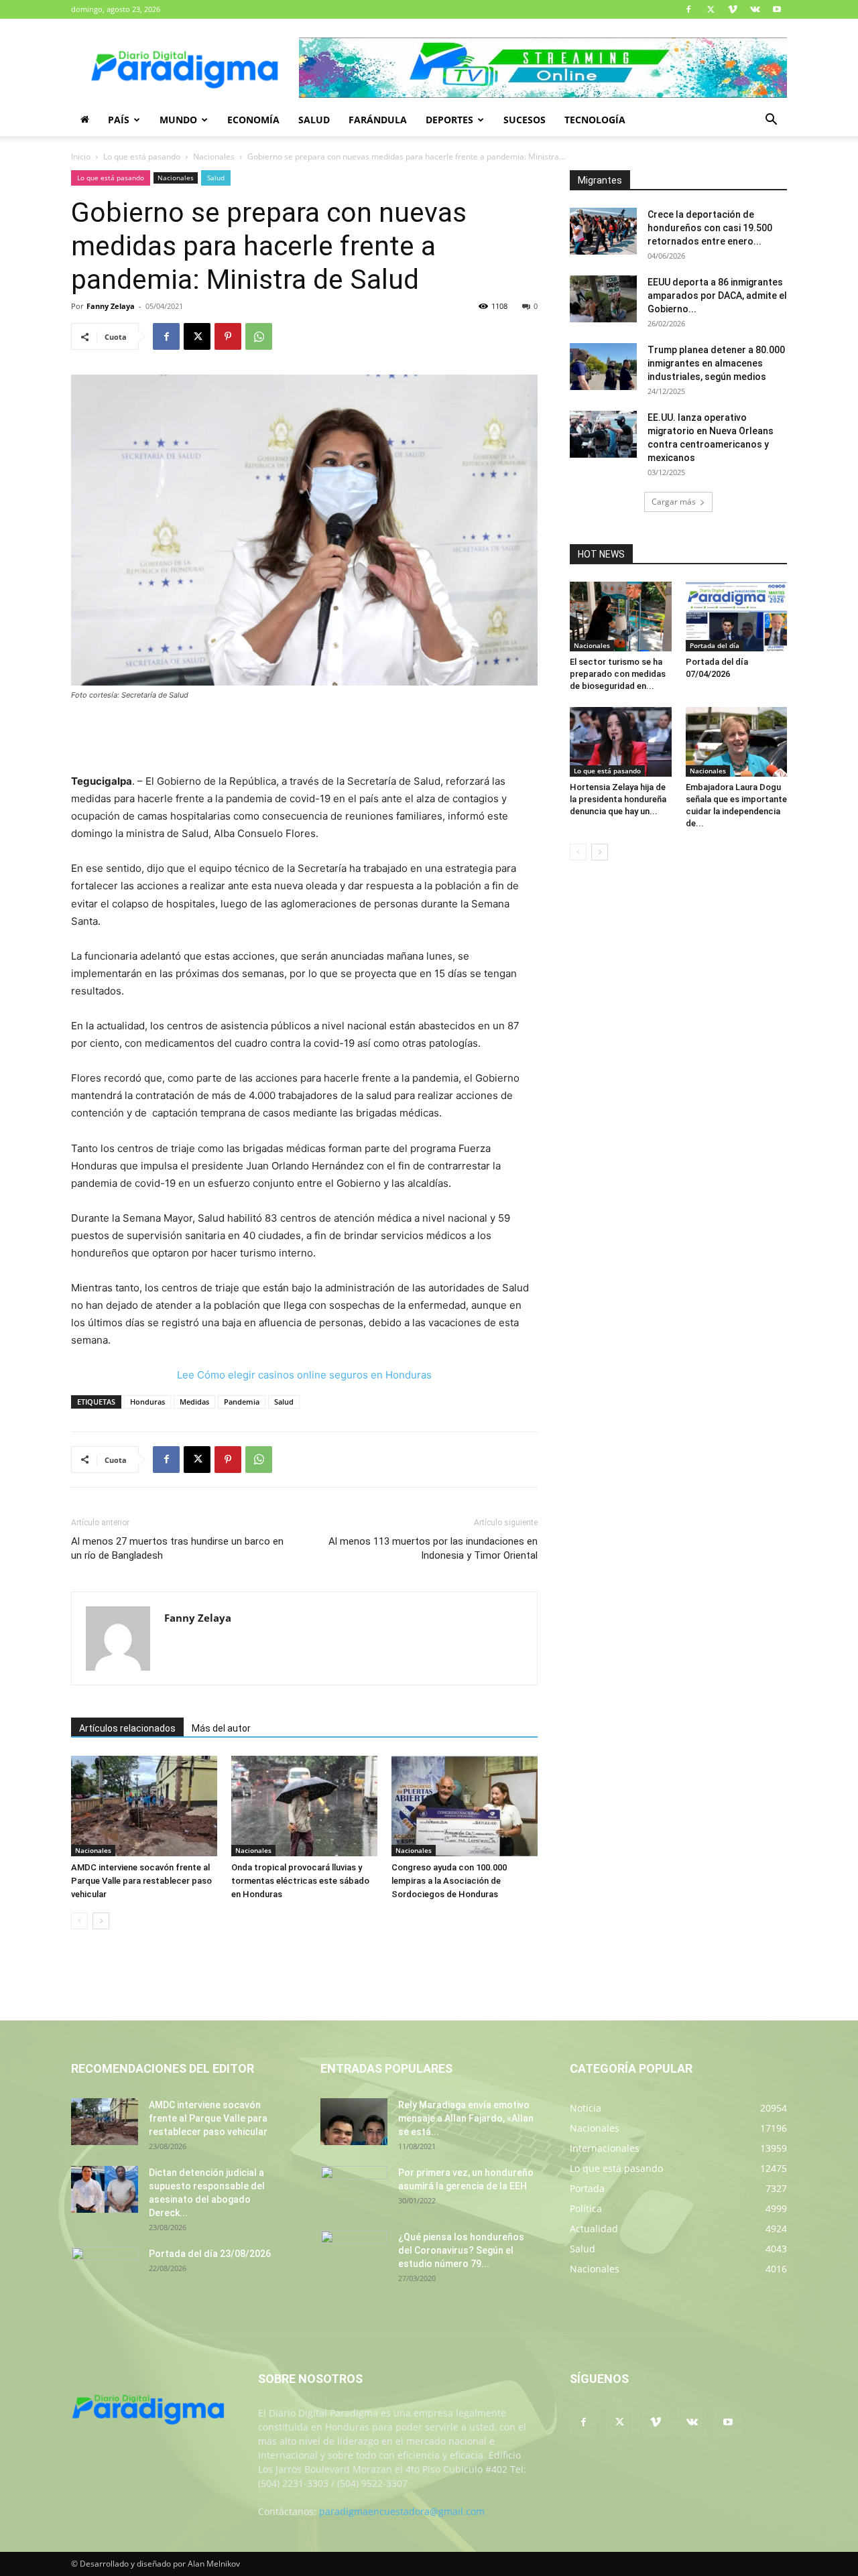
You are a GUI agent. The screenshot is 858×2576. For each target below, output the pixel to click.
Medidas (194, 1402)
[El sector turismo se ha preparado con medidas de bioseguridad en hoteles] (621, 617)
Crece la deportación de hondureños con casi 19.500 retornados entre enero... (710, 228)
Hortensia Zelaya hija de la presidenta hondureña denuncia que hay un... (618, 799)
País (119, 120)
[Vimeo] (733, 9)
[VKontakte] (755, 9)
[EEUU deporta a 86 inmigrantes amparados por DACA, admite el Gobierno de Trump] (603, 299)
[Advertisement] (304, 738)
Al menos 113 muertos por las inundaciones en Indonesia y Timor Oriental (433, 1548)
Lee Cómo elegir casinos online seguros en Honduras (304, 1375)
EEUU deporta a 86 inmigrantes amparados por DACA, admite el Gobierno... (717, 296)
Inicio (81, 156)
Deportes (449, 120)
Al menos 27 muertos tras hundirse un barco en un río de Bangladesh (177, 1548)
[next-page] (101, 1921)
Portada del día (715, 645)
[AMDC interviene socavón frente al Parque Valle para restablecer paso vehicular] (144, 1806)
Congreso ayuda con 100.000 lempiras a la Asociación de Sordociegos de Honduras (449, 1881)
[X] (711, 9)
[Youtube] (777, 9)
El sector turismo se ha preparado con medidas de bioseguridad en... (618, 674)
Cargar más (674, 502)
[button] (771, 121)
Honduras (147, 1402)
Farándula (378, 120)
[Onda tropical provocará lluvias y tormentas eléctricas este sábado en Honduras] (304, 1806)
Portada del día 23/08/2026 (210, 2254)
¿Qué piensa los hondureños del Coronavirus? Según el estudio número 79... (461, 2250)
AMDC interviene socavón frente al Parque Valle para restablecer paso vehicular (141, 1881)
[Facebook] (688, 9)
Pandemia (242, 1402)
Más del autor (221, 1728)
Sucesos (525, 120)
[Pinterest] (228, 336)
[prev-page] (79, 1921)
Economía (253, 120)
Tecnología (595, 120)
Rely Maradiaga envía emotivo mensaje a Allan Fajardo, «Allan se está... (466, 2118)
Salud (314, 120)
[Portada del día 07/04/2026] (737, 617)
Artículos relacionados (127, 1728)
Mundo (178, 120)
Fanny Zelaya (111, 306)
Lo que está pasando (142, 156)
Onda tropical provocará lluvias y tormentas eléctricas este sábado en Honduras (300, 1881)
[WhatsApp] (259, 336)
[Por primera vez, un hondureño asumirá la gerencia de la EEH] (354, 2189)
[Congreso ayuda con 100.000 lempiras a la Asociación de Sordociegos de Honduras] (465, 1806)
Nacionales (214, 156)
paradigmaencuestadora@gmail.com (402, 2511)
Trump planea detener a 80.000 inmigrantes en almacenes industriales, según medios (716, 363)
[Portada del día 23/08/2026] (105, 2270)
